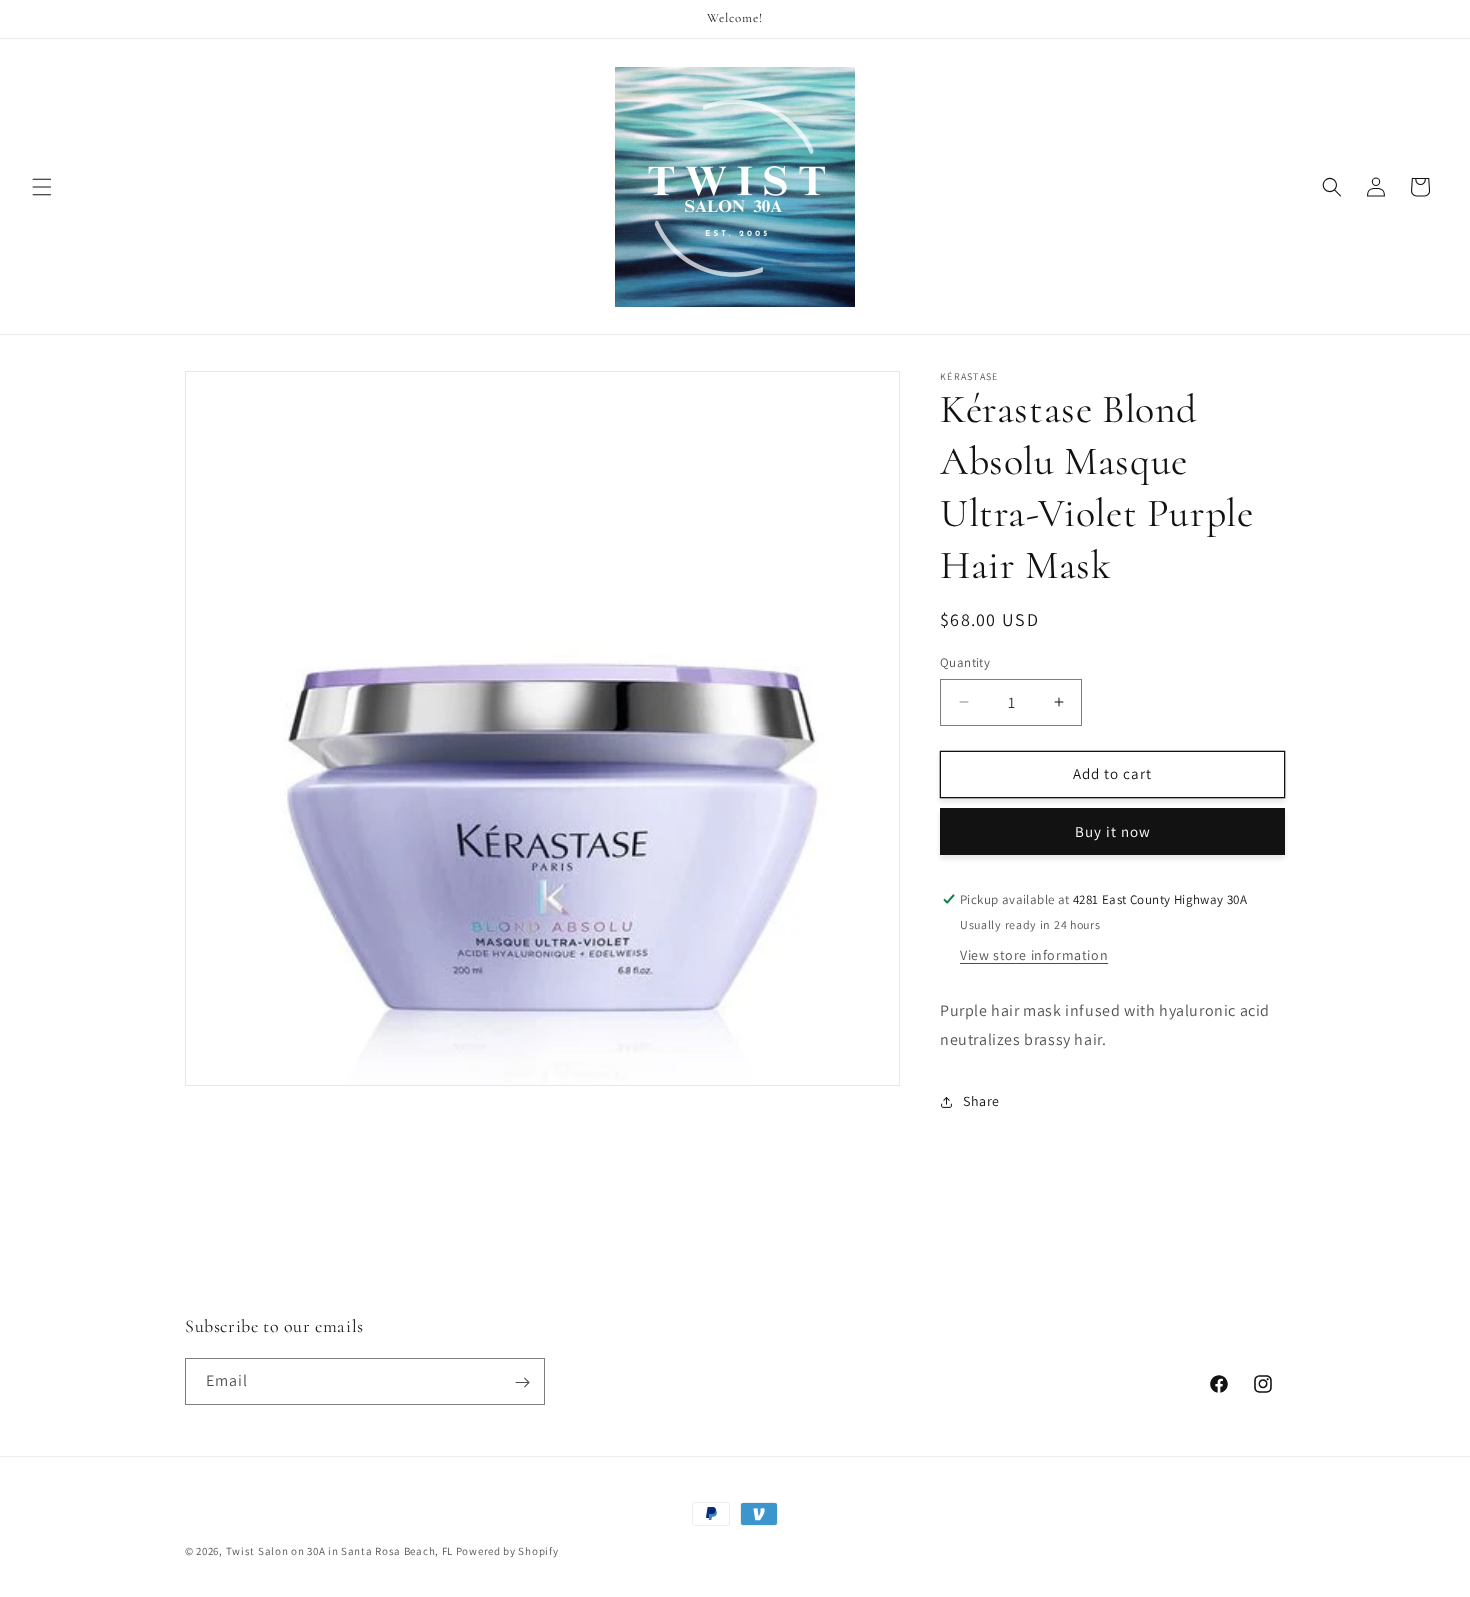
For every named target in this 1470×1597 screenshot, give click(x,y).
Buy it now (1113, 831)
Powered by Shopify (507, 1551)
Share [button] (981, 1101)
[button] (42, 187)
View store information (1034, 955)
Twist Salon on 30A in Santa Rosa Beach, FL (339, 1551)
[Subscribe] (522, 1382)
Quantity (965, 662)
